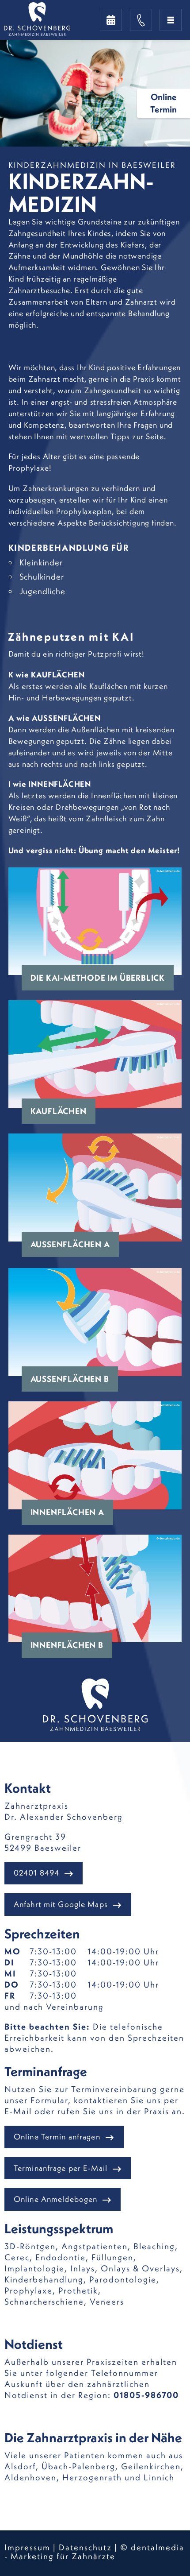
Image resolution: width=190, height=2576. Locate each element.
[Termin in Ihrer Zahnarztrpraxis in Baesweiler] (111, 20)
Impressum (27, 2547)
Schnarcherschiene (44, 2301)
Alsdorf (20, 2466)
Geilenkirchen (151, 2466)
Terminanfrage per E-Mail (61, 2168)
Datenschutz (85, 2547)
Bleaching (154, 2246)
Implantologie (34, 2268)
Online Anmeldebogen (55, 2199)
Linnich (159, 2477)
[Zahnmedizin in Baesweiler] (57, 19)
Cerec (17, 2257)
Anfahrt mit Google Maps (61, 1904)
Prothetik (78, 2290)
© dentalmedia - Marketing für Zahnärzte (94, 2552)
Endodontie (61, 2257)
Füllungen (112, 2257)
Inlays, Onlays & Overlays (125, 2268)
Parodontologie (123, 2279)
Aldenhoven (30, 2477)
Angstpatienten (95, 2246)
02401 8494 (36, 1873)
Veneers (107, 2301)
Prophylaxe (28, 2290)
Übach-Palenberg (78, 2466)
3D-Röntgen (30, 2246)
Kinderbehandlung (44, 2279)
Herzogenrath (92, 2477)
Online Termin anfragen (57, 2137)
